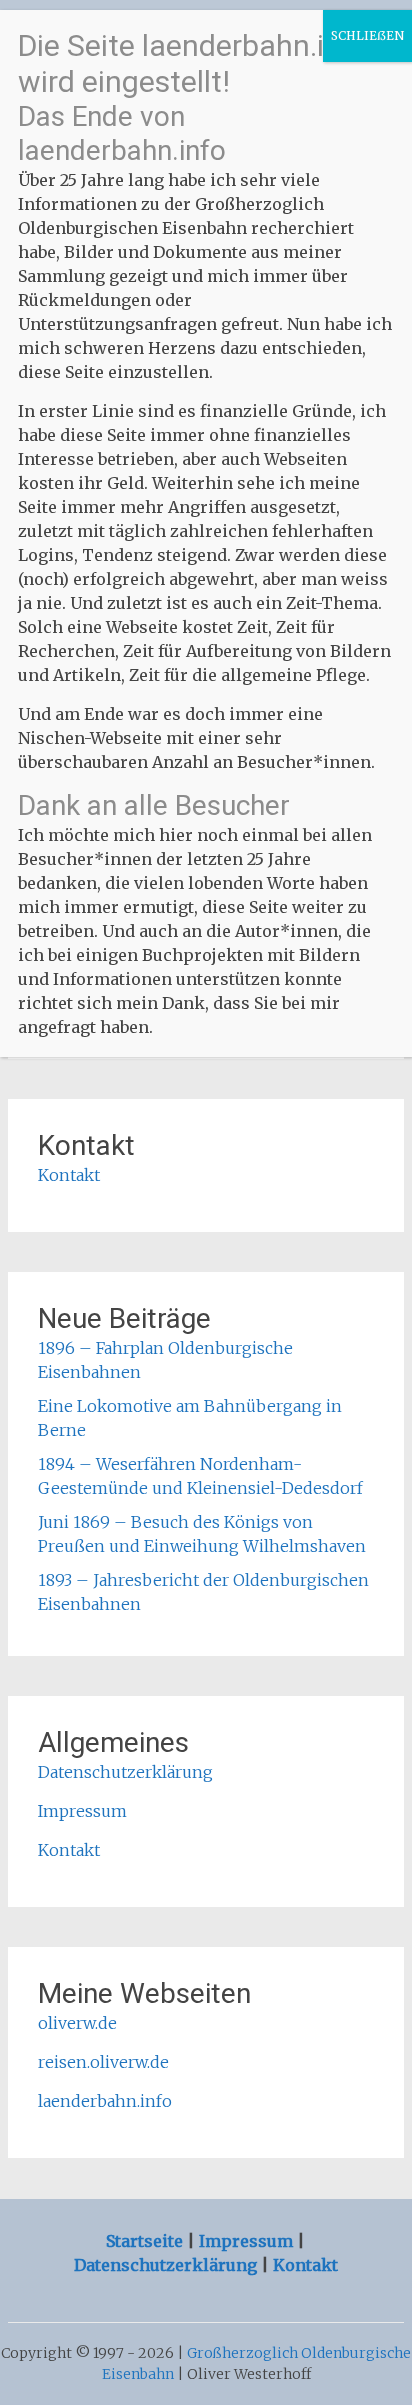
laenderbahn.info (105, 2101)
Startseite (146, 2241)
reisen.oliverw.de (103, 2062)
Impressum (82, 1811)
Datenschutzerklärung (125, 1772)
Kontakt (69, 1175)
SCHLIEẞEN (367, 35)
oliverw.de (77, 2023)
